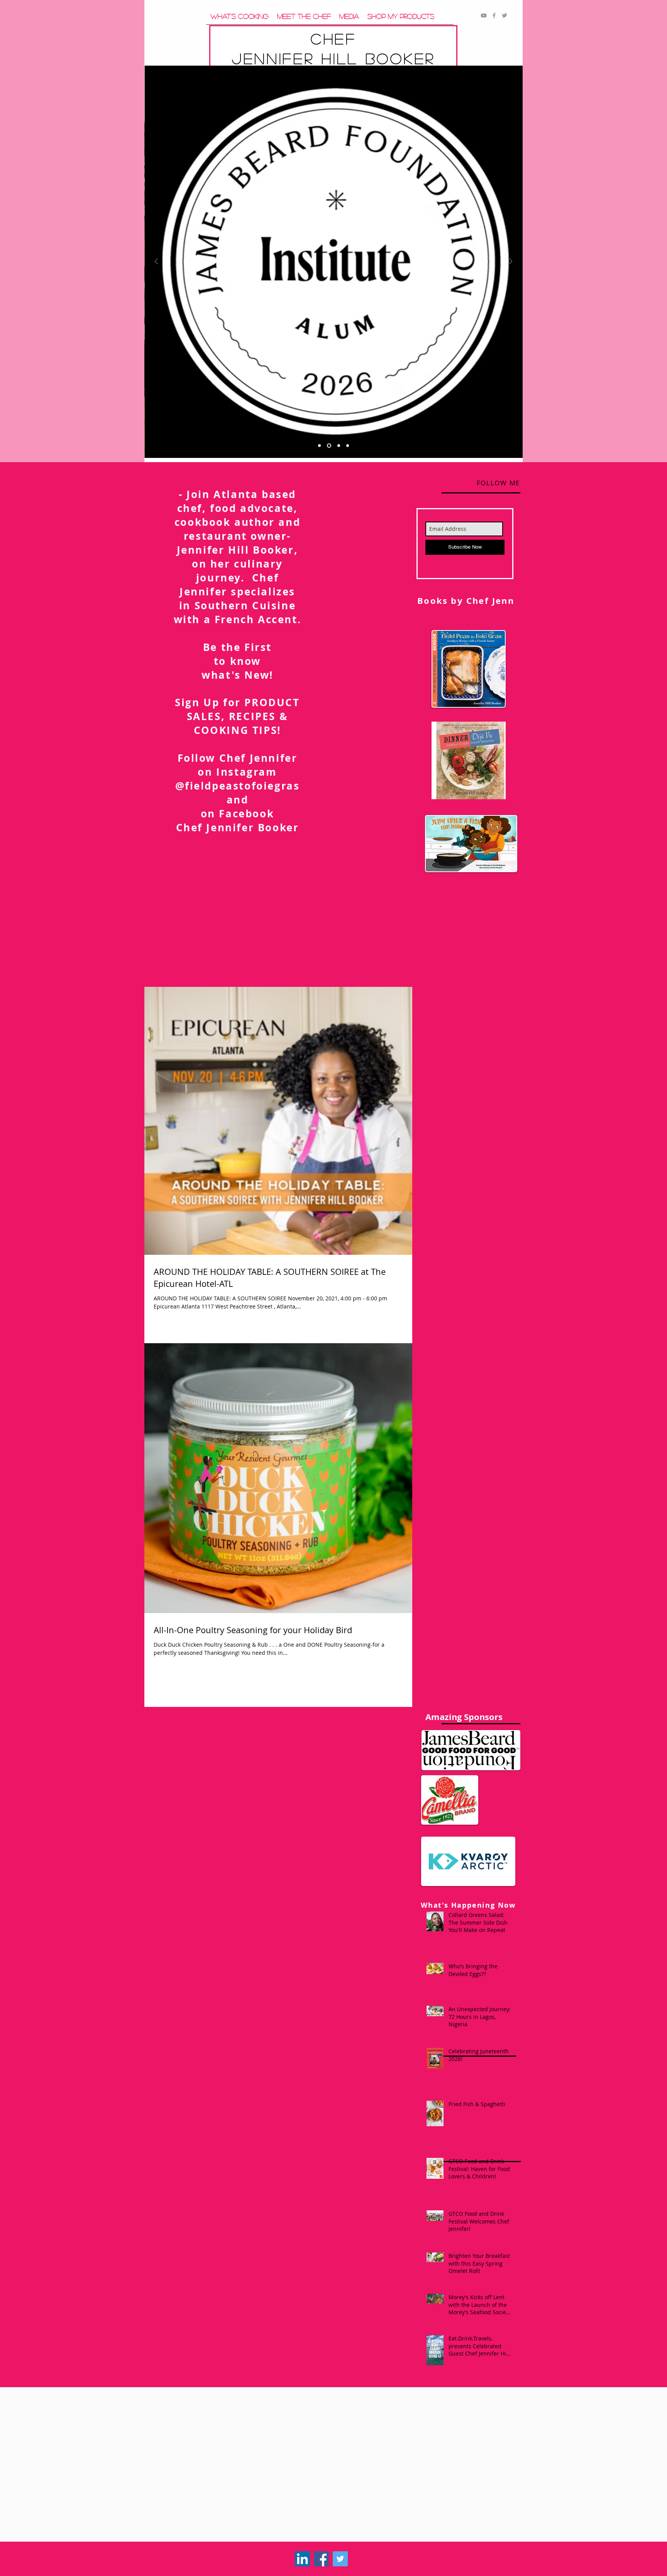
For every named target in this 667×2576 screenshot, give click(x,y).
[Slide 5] (328, 446)
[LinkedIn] (302, 2559)
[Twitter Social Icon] (340, 2559)
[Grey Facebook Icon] (494, 15)
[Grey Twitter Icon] (504, 15)
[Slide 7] (338, 446)
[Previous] (156, 262)
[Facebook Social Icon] (321, 2559)
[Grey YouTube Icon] (484, 15)
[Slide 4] (348, 446)
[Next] (511, 262)
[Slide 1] (319, 446)
